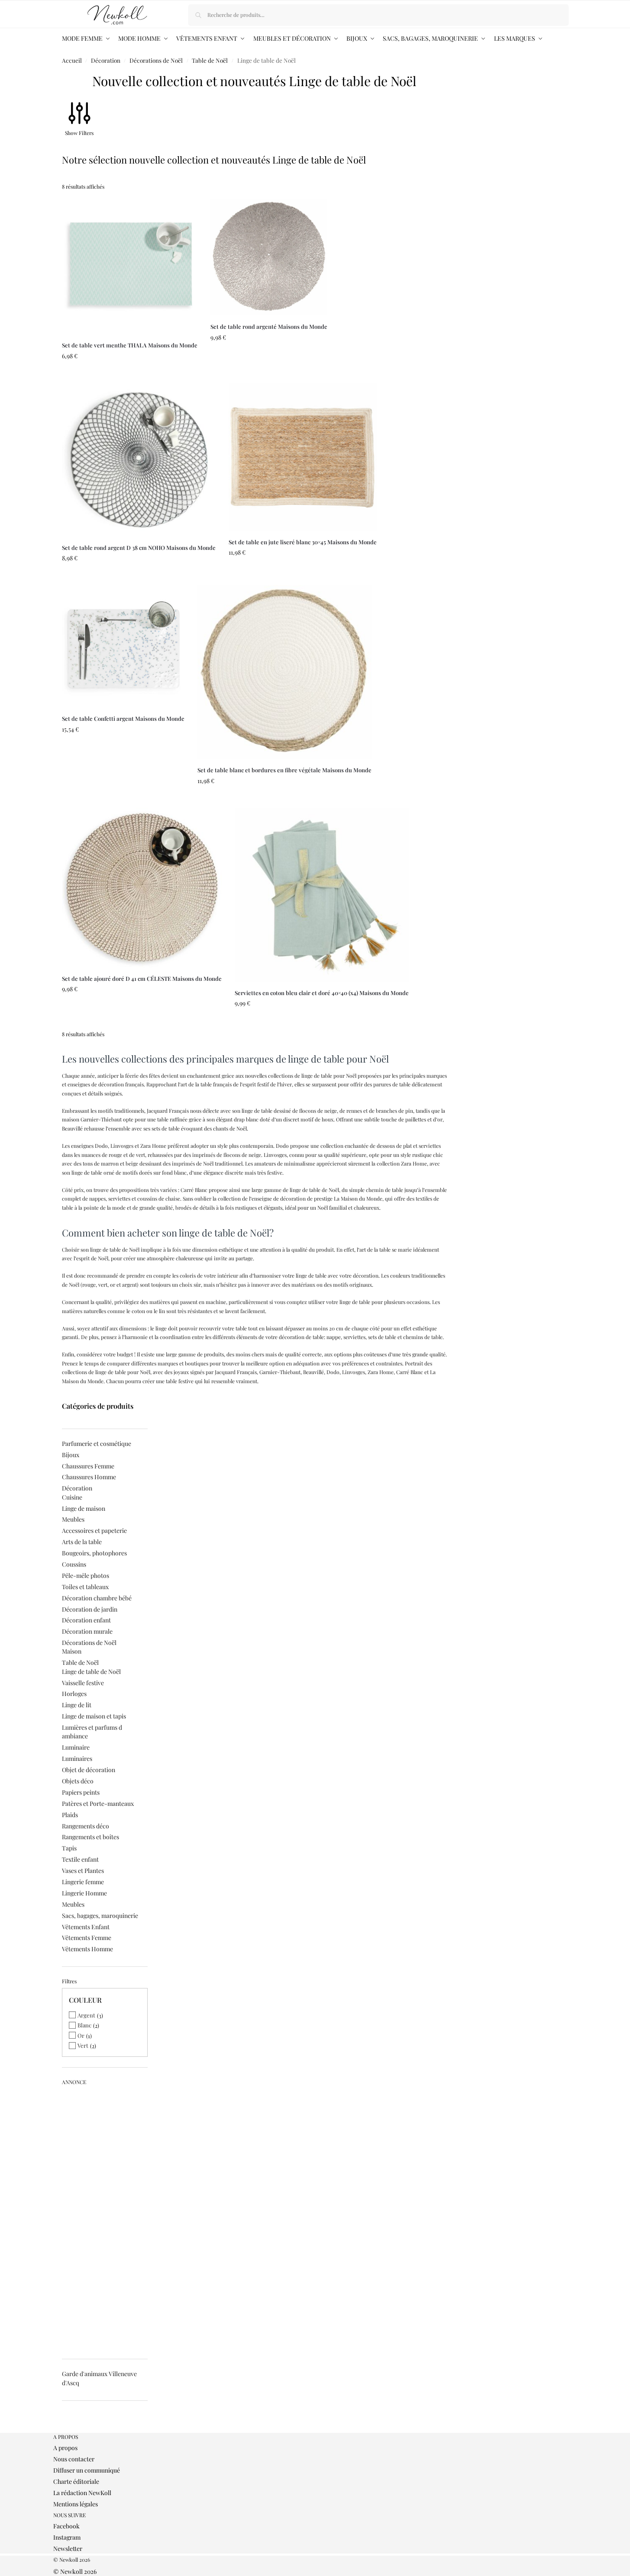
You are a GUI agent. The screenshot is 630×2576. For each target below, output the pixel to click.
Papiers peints (81, 1792)
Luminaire (76, 1747)
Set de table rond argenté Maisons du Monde (269, 326)
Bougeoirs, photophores (94, 1553)
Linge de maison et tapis (94, 1716)
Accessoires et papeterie (94, 1531)
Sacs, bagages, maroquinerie (100, 1916)
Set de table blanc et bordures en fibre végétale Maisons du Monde (284, 770)
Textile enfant (80, 1859)
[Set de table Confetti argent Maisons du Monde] (123, 646)
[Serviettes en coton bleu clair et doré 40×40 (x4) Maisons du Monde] (322, 895)
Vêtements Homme (87, 1949)
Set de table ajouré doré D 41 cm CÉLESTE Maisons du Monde (142, 978)
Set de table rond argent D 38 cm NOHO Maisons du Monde (139, 548)
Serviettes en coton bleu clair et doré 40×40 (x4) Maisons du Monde (322, 993)
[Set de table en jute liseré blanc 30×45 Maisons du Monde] (303, 457)
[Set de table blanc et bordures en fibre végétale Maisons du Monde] (284, 672)
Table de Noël (210, 60)
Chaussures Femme (88, 1466)
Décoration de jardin (90, 1609)
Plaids (70, 1815)
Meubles (73, 1519)
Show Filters (79, 133)
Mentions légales (76, 2504)
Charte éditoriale (76, 2481)
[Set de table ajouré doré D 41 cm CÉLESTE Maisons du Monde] (142, 888)
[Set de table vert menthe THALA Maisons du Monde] (130, 266)
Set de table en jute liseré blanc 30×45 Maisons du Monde (303, 542)
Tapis (69, 1848)
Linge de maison (84, 1508)
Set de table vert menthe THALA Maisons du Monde (130, 345)
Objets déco (78, 1781)
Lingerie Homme (84, 1893)
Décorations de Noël (156, 60)
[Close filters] (65, 2429)
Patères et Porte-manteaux (98, 1804)
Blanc (84, 2025)
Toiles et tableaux (85, 1587)
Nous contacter (74, 2459)
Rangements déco (86, 1826)
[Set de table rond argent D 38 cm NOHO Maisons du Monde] (139, 460)
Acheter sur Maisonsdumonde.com (129, 374)
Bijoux (71, 1455)
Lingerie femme (83, 1882)
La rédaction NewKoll (82, 2493)
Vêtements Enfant (86, 1927)
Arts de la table (82, 1542)
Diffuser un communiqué (87, 2470)
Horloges (74, 1694)
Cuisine (72, 1497)
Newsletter (68, 2549)
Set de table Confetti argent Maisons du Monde (123, 718)
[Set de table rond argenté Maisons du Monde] (269, 257)
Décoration (106, 60)
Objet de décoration (89, 1770)
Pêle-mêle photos (86, 1575)
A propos (65, 2448)
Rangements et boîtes (90, 1837)
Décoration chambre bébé (97, 1598)
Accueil (72, 60)
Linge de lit (77, 1705)
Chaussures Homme (89, 1477)
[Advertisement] (105, 2219)
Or (81, 2035)
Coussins (74, 1564)
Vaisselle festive (83, 1683)
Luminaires (77, 1759)
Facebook (66, 2526)
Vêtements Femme (87, 1938)
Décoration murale (87, 1631)
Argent (86, 2015)
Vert (83, 2045)
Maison (72, 1651)
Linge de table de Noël (91, 1672)
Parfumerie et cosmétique (97, 1444)
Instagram (67, 2537)
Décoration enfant (86, 1620)
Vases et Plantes (83, 1871)
